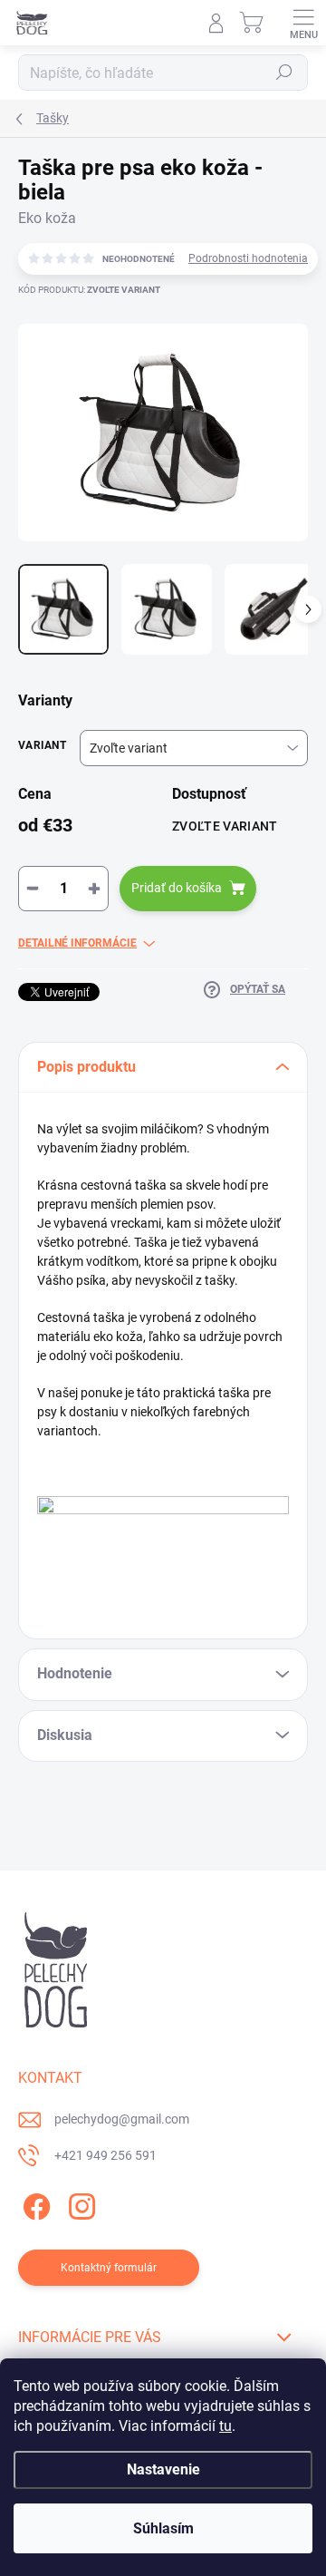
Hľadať (284, 73)
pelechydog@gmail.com (122, 2119)
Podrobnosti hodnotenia (248, 258)
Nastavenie (163, 2469)
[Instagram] (79, 2203)
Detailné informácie (77, 943)
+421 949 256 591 (105, 2155)
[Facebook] (34, 2203)
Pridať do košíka (177, 888)
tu (225, 2426)
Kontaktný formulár (109, 2268)
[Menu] (303, 23)
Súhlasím (163, 2528)
